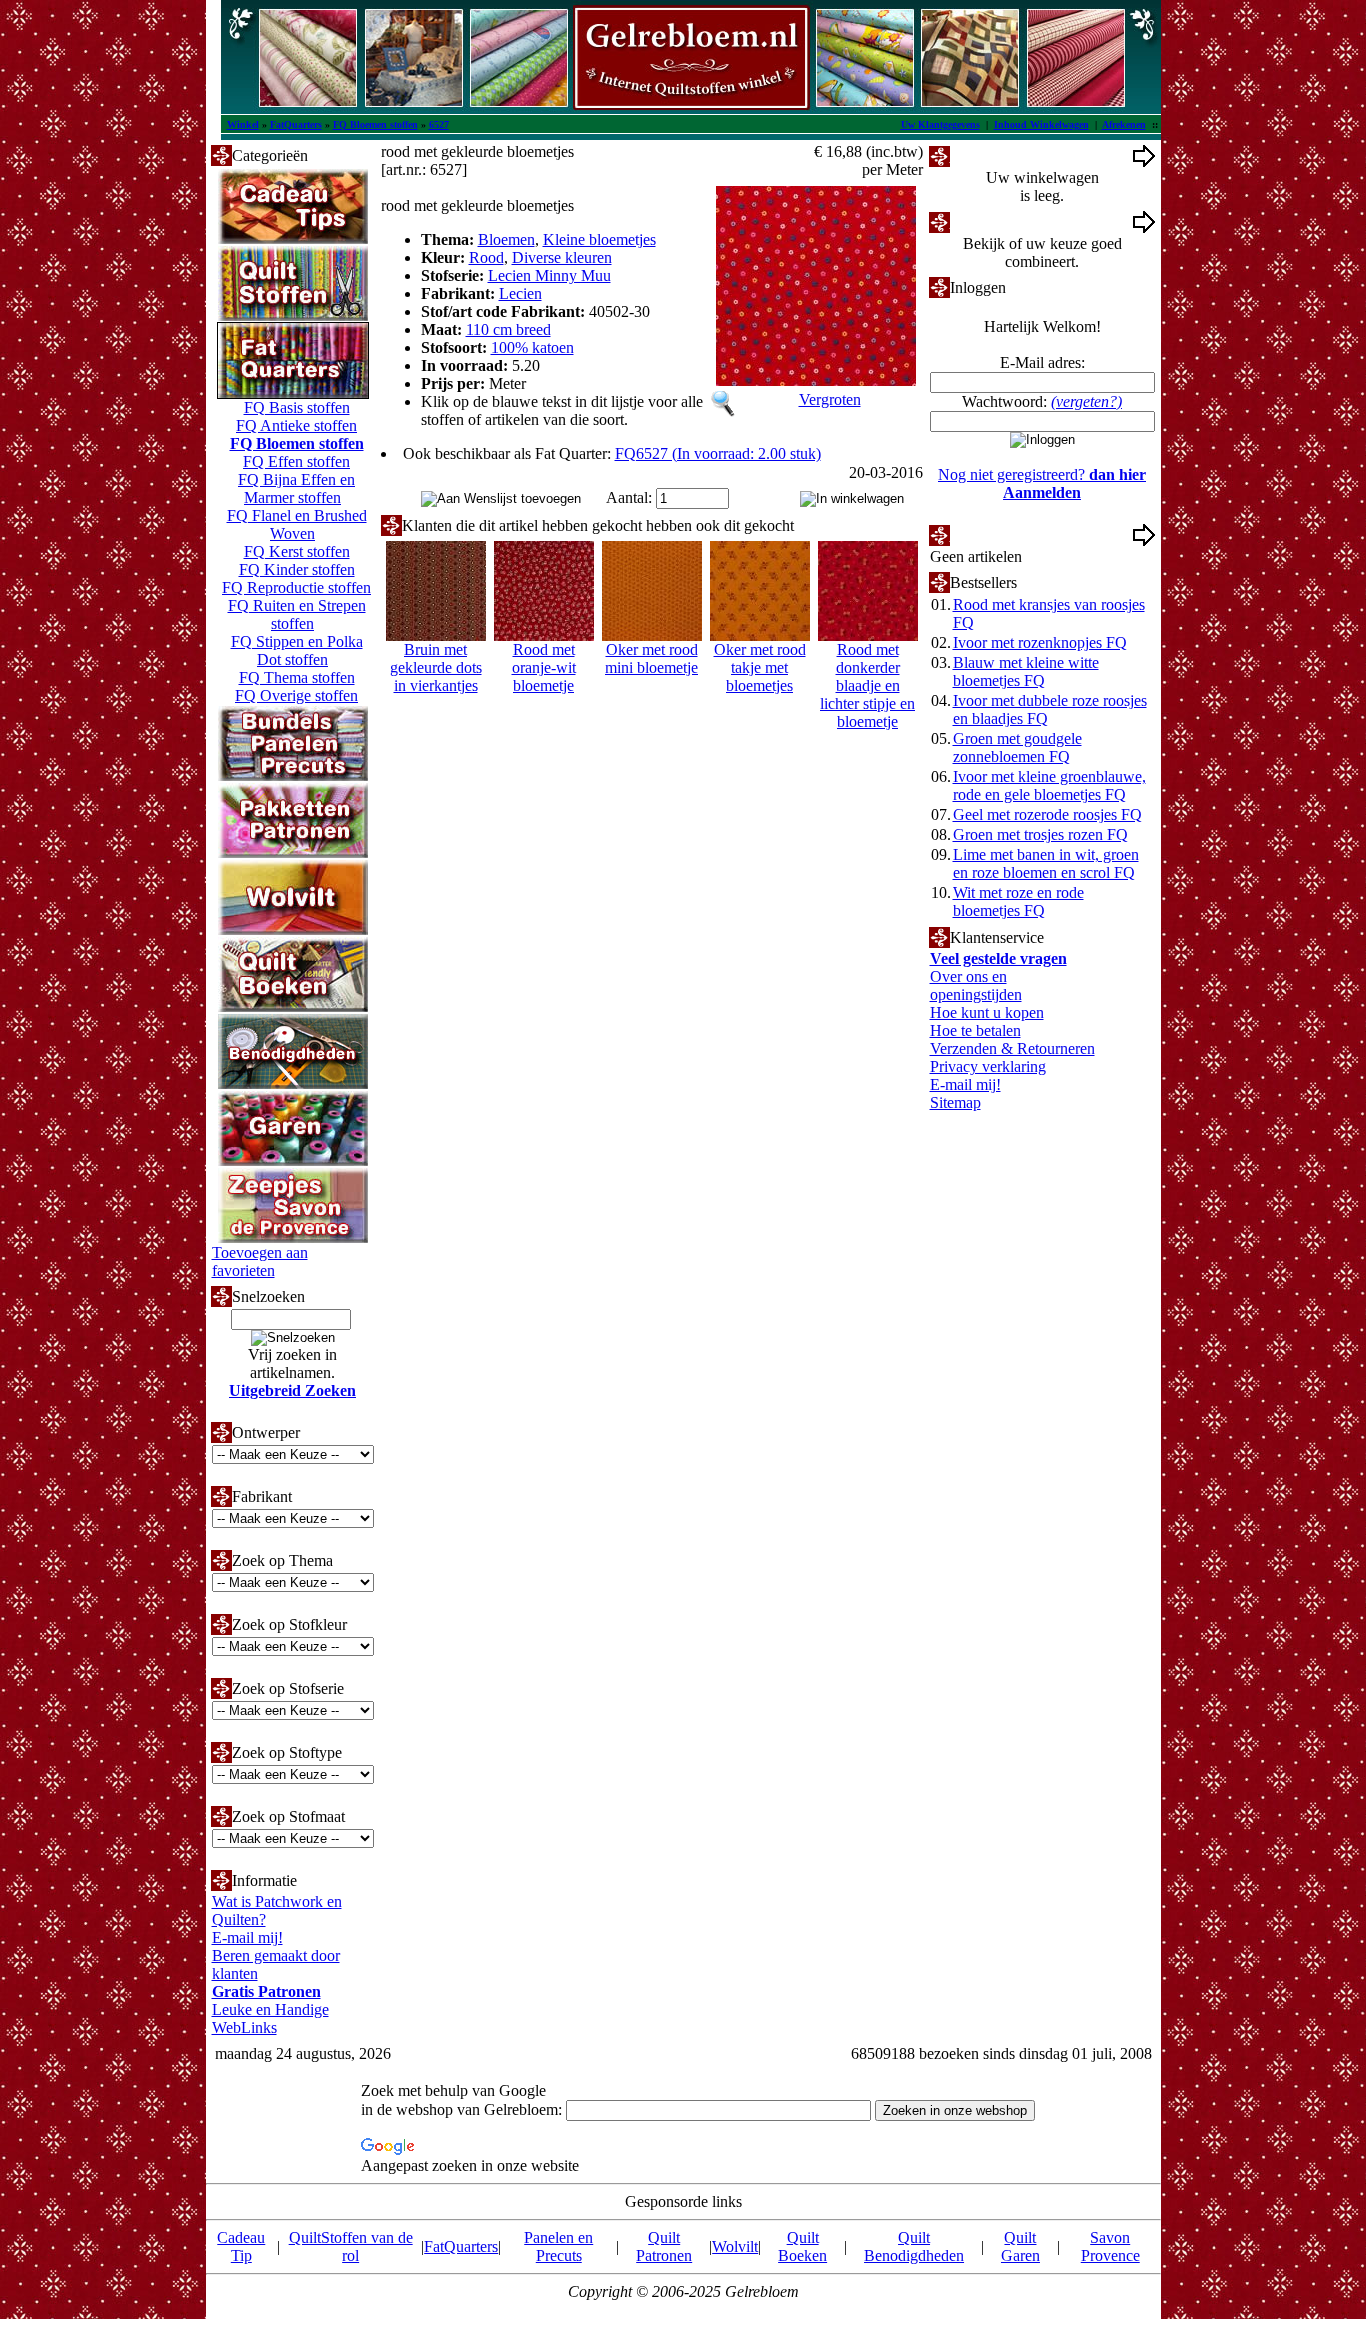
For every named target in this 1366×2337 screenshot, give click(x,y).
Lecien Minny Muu (549, 275)
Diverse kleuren (562, 257)
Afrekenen (1124, 124)
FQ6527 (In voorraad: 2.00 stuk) (718, 453)
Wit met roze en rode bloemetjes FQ (1018, 901)
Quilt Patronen (664, 2246)
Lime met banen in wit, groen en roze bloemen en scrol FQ (1046, 863)
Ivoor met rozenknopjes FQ (1040, 642)
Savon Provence (1110, 2246)
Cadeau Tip (241, 2246)
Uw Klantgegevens (940, 124)
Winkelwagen (993, 155)
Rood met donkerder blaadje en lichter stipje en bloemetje (867, 685)
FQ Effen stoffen (296, 461)
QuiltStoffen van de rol (351, 2246)
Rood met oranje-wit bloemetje (544, 667)
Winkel (243, 124)
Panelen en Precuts (558, 2246)
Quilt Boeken (802, 2246)
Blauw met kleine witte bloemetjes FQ (1026, 671)
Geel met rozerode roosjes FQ (1047, 814)
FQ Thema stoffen (297, 677)
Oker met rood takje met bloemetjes (760, 667)
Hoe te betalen (975, 1030)
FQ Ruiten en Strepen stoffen (297, 614)
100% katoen (532, 347)
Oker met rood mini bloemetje (651, 658)
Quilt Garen (1020, 2246)
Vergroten (830, 399)
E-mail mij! (247, 1937)
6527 (439, 124)
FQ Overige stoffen (296, 695)
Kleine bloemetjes (599, 239)
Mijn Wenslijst (995, 534)
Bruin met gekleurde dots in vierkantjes (436, 667)
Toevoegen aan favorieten (260, 1261)
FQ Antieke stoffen (296, 425)
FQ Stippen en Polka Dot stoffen (297, 650)
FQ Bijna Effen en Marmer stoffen (296, 488)
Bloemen (506, 239)
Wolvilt (735, 2246)
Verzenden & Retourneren (1012, 1048)
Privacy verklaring (988, 1066)
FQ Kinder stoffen (297, 569)
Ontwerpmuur (994, 221)
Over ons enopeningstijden (976, 985)
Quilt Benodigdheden (914, 2246)
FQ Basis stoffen (297, 407)
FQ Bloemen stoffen (375, 124)
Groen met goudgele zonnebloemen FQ (1017, 747)
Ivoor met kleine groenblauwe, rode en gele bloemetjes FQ (1049, 785)
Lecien (520, 293)
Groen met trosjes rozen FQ (1040, 834)
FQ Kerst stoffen (297, 551)
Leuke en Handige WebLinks (270, 2018)
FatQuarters (296, 124)
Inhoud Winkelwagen (1041, 124)
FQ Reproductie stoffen (296, 587)
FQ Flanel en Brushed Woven (297, 524)
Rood (486, 257)
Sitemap (955, 1102)
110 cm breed (508, 329)
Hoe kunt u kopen (987, 1012)
